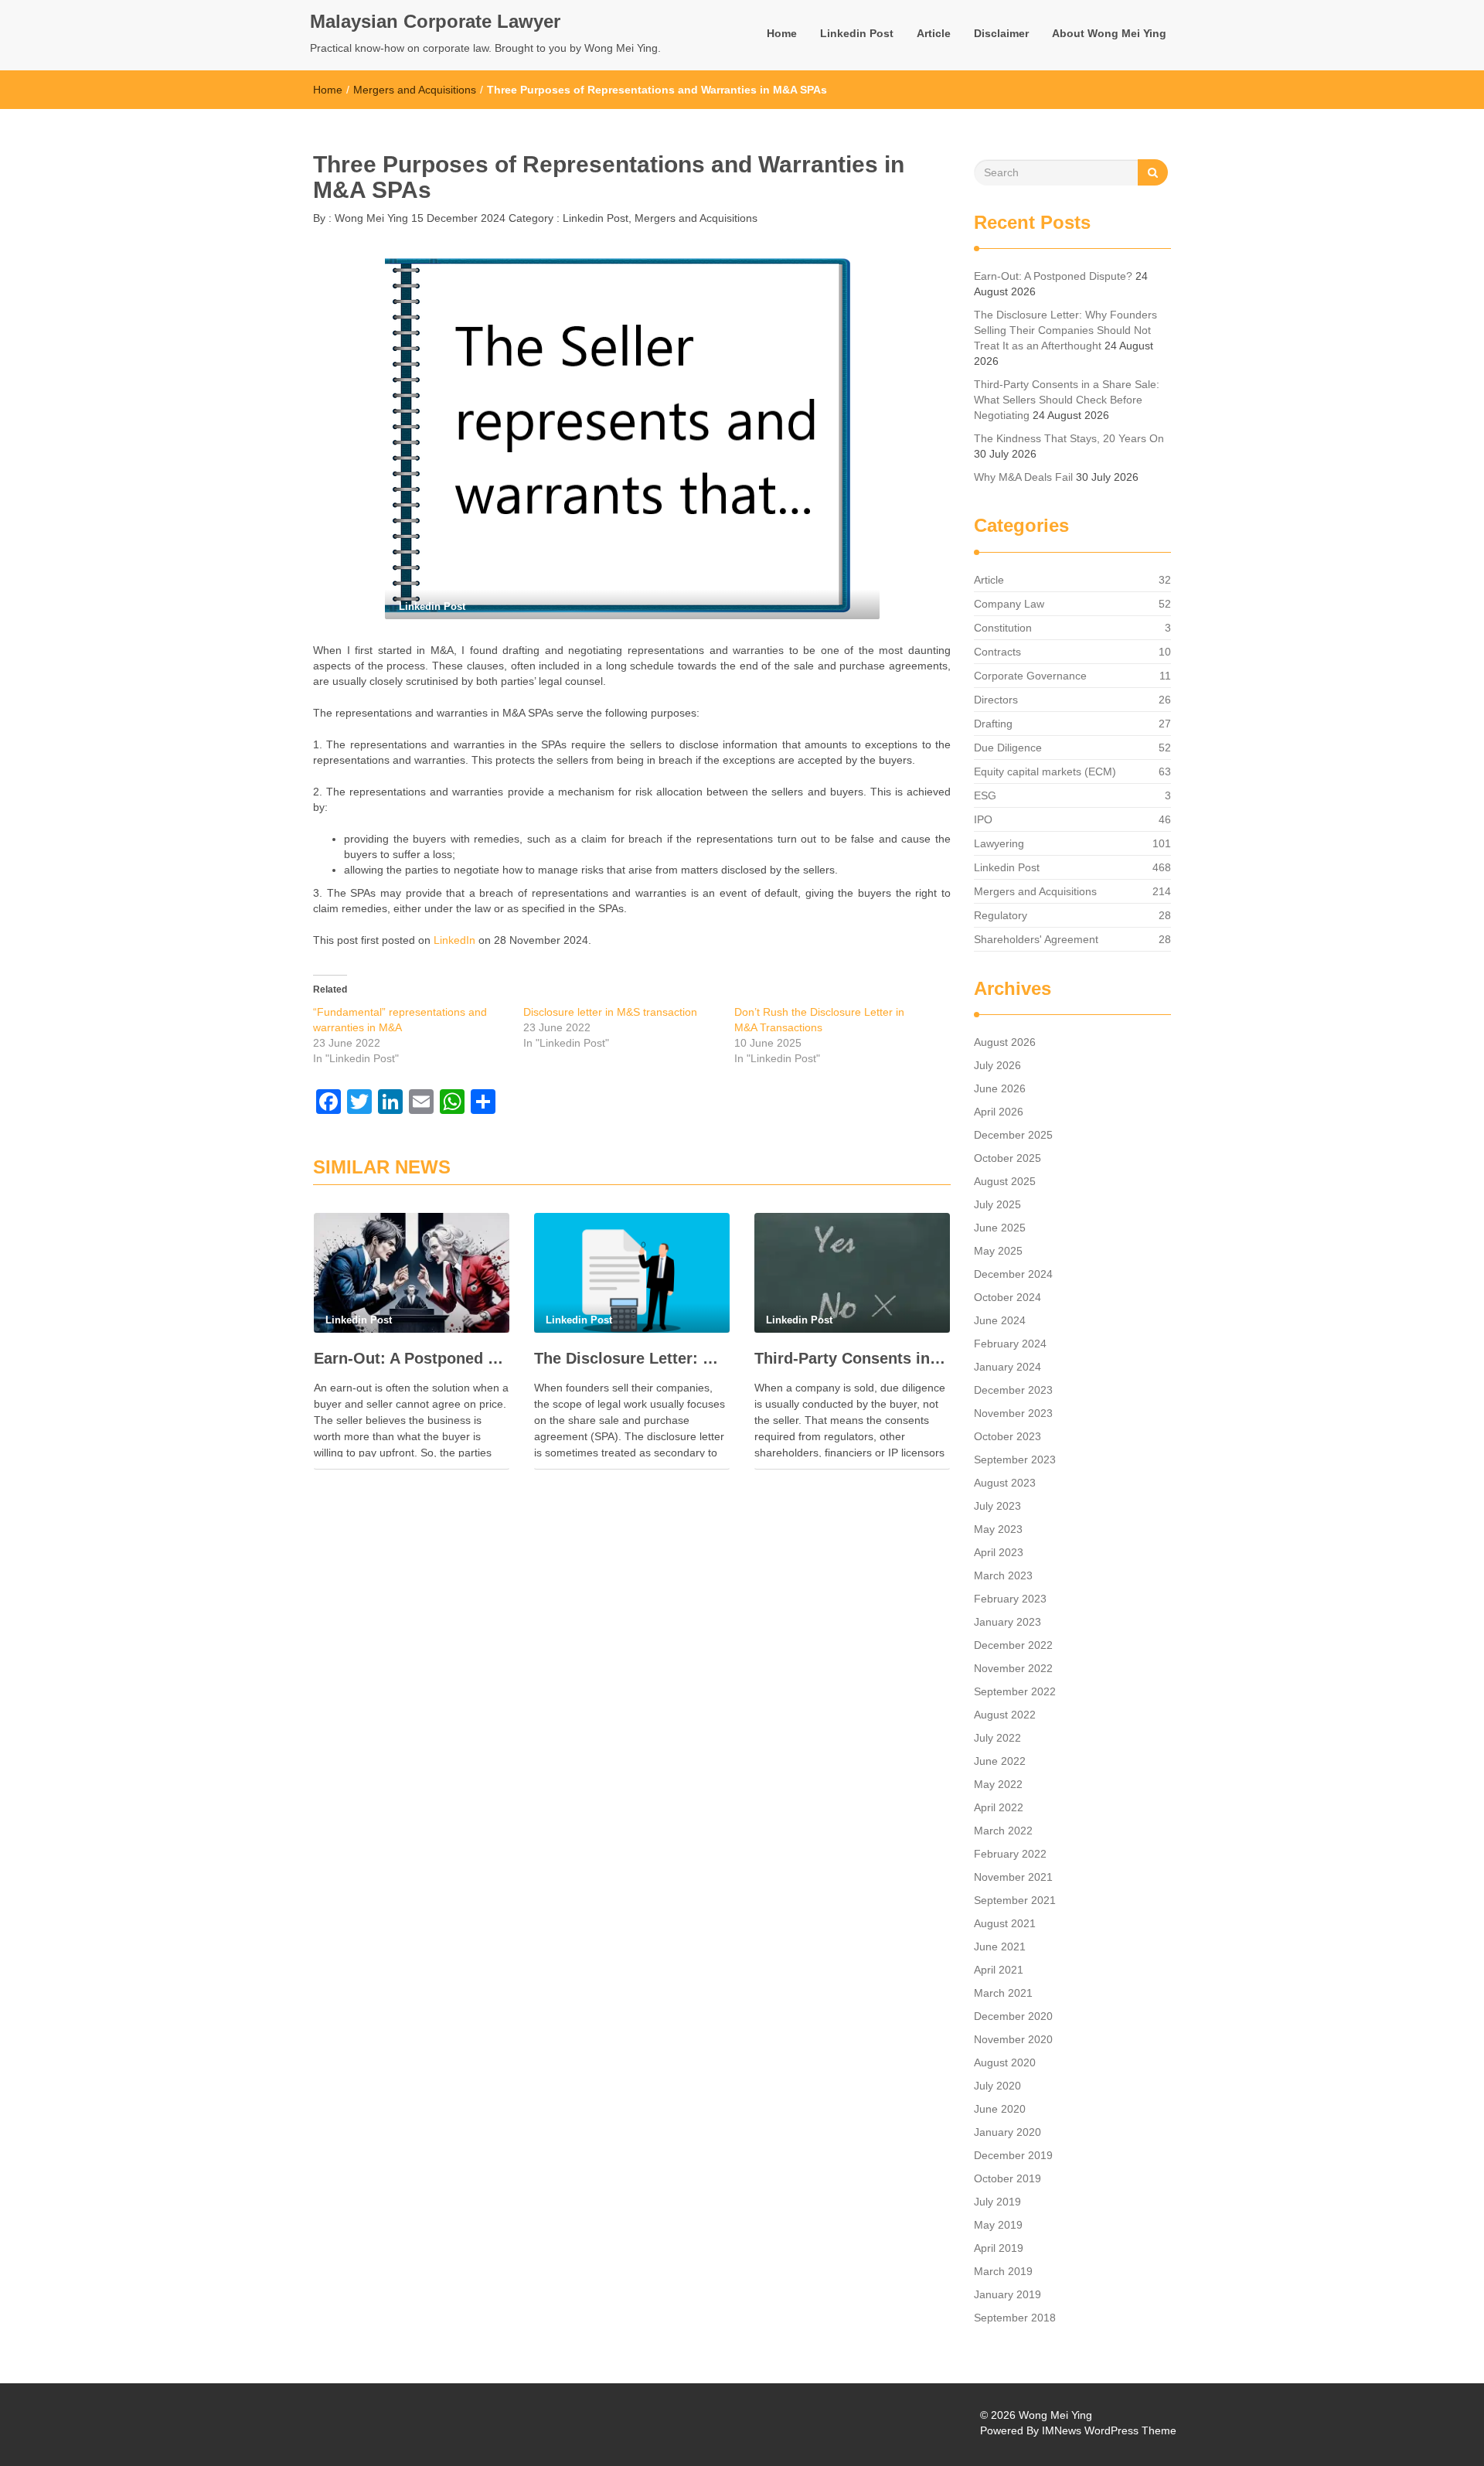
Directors (996, 700)
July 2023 (997, 1506)
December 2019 (1013, 2155)
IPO (983, 819)
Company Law (1009, 604)
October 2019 (1007, 2178)
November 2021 (1013, 1877)
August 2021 (1005, 1923)
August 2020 (1005, 2062)
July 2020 (997, 2086)
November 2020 (1013, 2039)
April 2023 (999, 1552)
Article (934, 33)
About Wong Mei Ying (1109, 33)
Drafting (993, 724)
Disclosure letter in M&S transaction (610, 1012)
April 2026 (999, 1112)
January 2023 (1007, 1622)
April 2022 (999, 1807)
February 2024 (1010, 1344)
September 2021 (1015, 1900)
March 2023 (1003, 1575)
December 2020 (1013, 2016)
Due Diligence (1008, 748)
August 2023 (1005, 1483)
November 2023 (1013, 1413)
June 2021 (1000, 1947)
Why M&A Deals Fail (1023, 477)
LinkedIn (454, 940)
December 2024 (1013, 1274)
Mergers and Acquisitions (415, 90)
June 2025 (1000, 1228)
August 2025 (1005, 1181)
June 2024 (1000, 1320)
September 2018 (1015, 2318)
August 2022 (1005, 1715)
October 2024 (1007, 1297)
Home (782, 33)
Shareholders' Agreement (1036, 939)
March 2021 (1003, 1993)
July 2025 (997, 1204)
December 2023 (1013, 1390)
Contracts (997, 652)
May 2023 (998, 1529)
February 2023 (1010, 1599)
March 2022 (1003, 1831)
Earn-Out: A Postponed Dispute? (412, 1358)
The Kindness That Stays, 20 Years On (1069, 438)
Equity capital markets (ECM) (1045, 771)
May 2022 (998, 1784)
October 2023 (1007, 1436)
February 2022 (1010, 1854)
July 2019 (997, 2202)
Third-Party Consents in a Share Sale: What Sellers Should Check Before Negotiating (852, 1358)
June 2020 (1000, 2109)
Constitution (1003, 628)
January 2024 (1007, 1367)
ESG (985, 795)
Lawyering (999, 843)
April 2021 (999, 1970)
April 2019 (999, 2248)
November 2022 (1013, 1668)
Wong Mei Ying (370, 218)
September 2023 (1015, 1460)
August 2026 (1005, 1042)
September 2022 (1015, 1691)
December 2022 (1013, 1645)
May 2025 (998, 1251)
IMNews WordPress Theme (1109, 2430)
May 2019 (998, 2225)
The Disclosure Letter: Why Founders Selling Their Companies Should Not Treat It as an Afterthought (632, 1358)
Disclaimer (1001, 33)
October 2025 (1007, 1158)
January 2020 (1007, 2132)
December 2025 (1013, 1135)
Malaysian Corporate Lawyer (435, 21)
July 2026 (997, 1065)
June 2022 (1000, 1761)
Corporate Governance (1030, 676)
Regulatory (1001, 915)
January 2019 (1007, 2294)
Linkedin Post (857, 33)
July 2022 (997, 1738)
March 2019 (1003, 2271)
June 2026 (1000, 1088)
